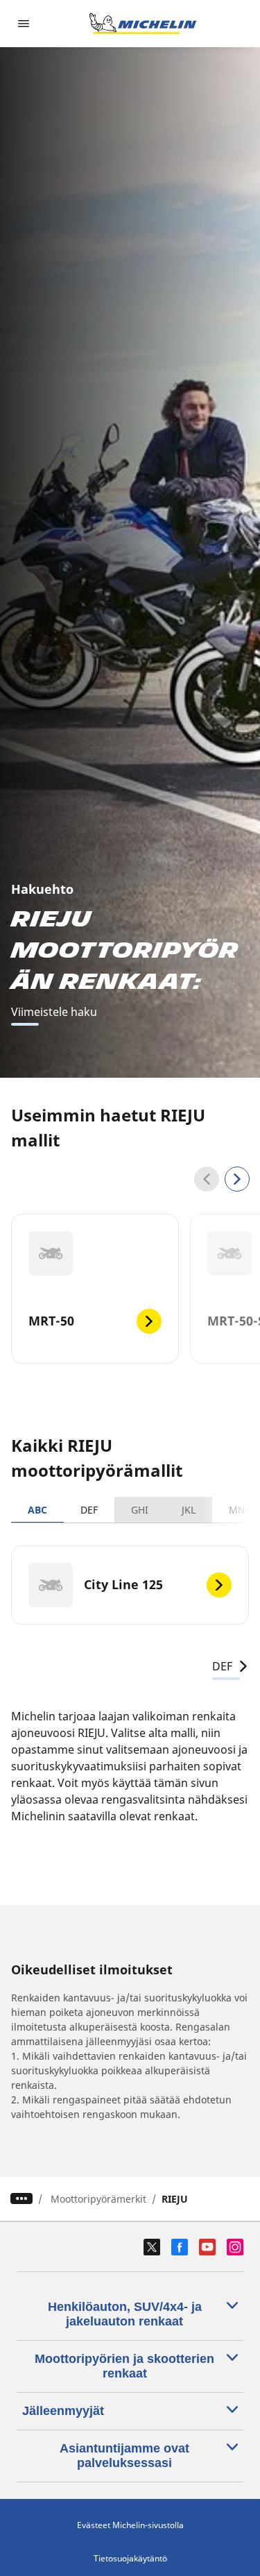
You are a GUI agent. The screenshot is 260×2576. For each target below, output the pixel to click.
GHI (140, 1510)
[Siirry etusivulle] (143, 24)
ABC (37, 1510)
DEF (89, 1510)
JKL (189, 1510)
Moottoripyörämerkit (98, 2199)
